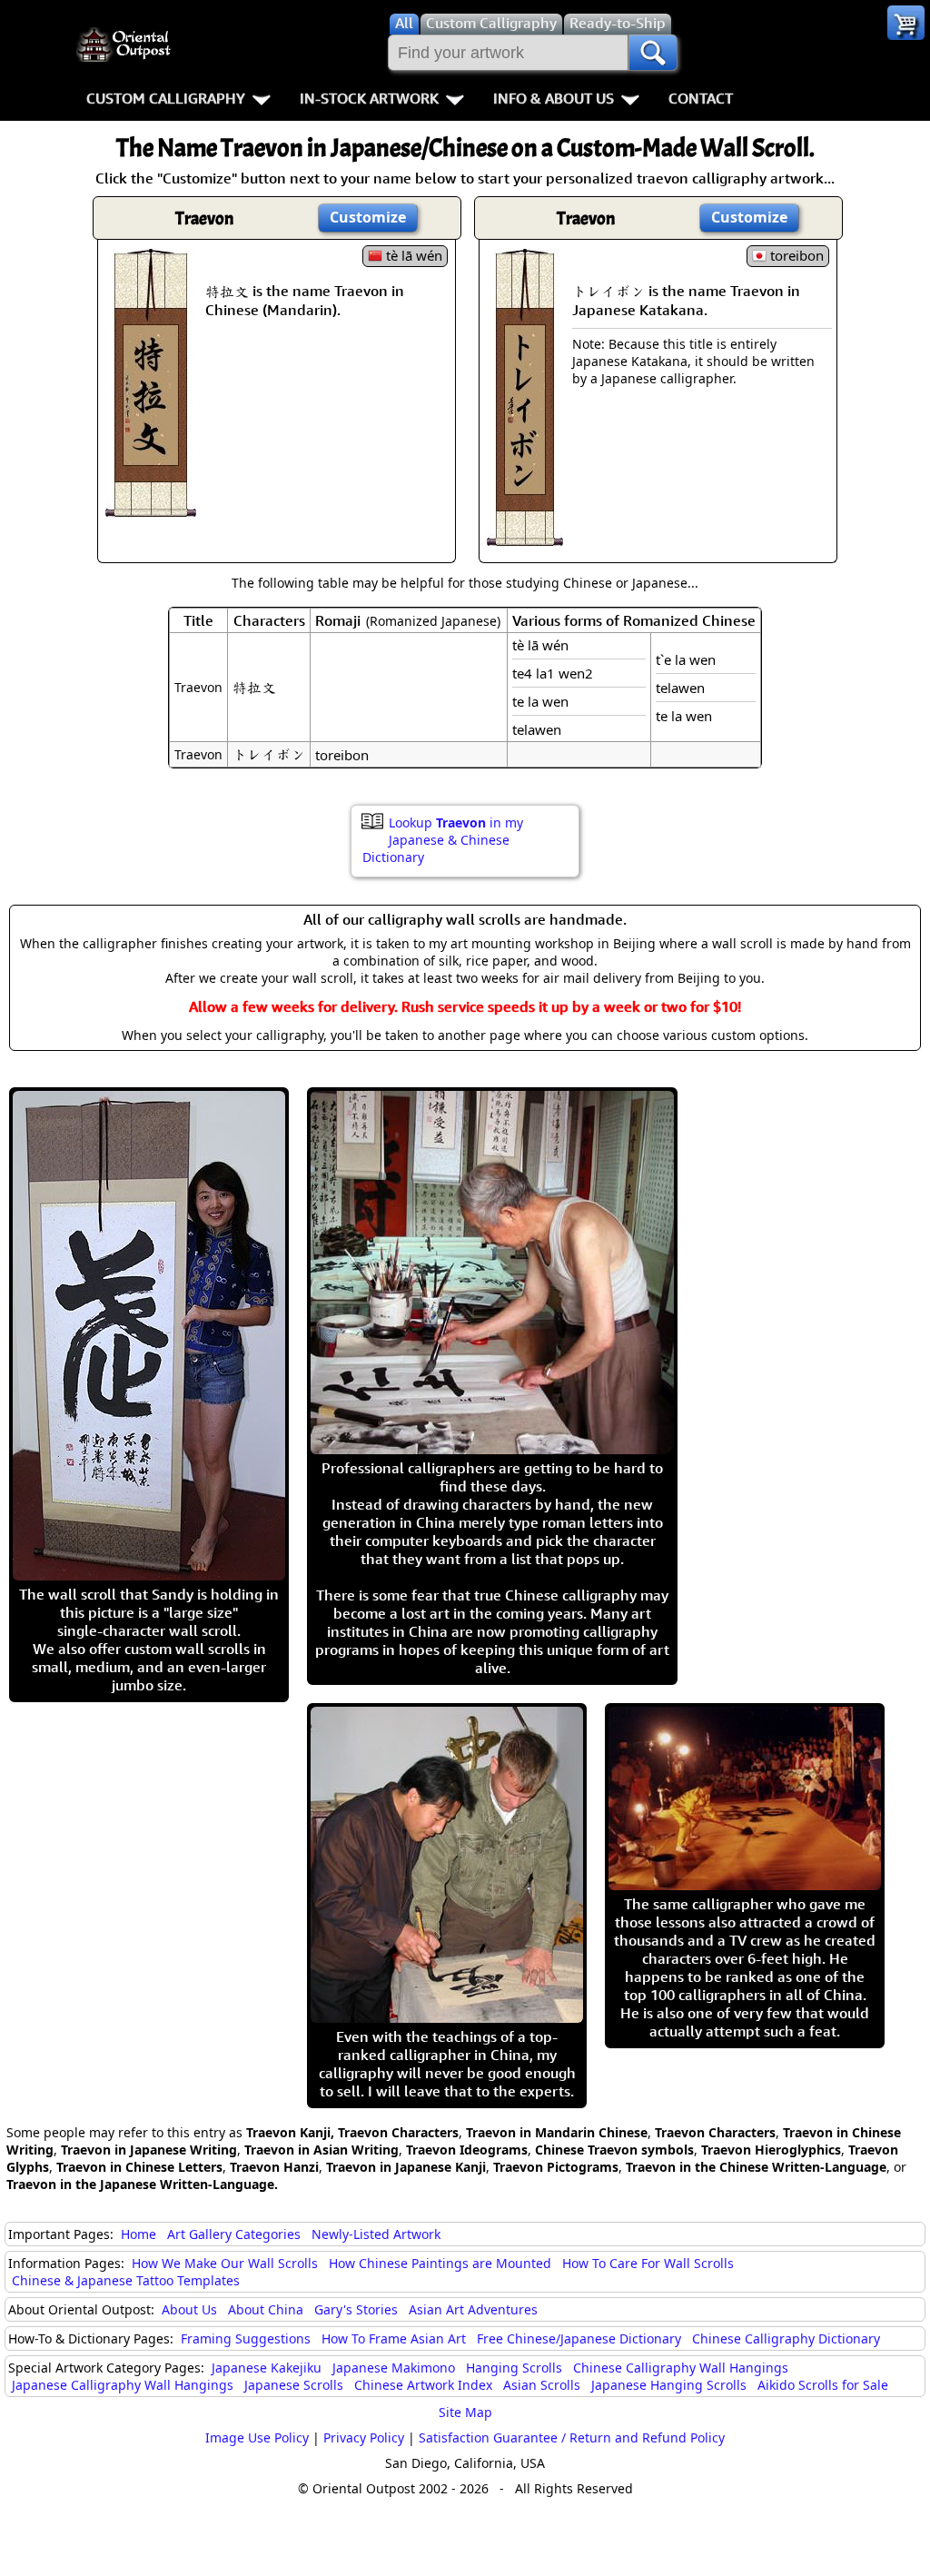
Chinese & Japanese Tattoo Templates (126, 2280)
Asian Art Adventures (473, 2309)
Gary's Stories (356, 2309)
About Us (189, 2309)
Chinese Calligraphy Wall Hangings (681, 2368)
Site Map (465, 2412)
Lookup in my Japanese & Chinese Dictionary (443, 840)
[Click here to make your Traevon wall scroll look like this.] (151, 508)
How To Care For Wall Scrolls (648, 2263)
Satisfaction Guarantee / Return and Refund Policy (572, 2437)
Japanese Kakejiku (267, 2368)
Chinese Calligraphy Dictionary (786, 2338)
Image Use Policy (257, 2437)
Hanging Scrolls (514, 2368)
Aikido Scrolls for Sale (823, 2385)
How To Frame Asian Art (394, 2338)
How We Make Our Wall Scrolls (225, 2263)
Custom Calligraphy (166, 98)
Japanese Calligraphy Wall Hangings (123, 2385)
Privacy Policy (364, 2437)
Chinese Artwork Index (423, 2385)
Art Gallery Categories (234, 2234)
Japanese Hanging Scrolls (669, 2385)
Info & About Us (554, 98)
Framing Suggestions (246, 2338)
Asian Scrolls (542, 2385)
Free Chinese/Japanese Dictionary (579, 2338)
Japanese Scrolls (294, 2385)
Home (139, 2234)
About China (266, 2309)
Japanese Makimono (394, 2368)
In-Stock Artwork (369, 98)
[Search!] (653, 53)
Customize (368, 217)
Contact (701, 98)
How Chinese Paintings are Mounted (440, 2263)
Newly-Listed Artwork (376, 2234)
